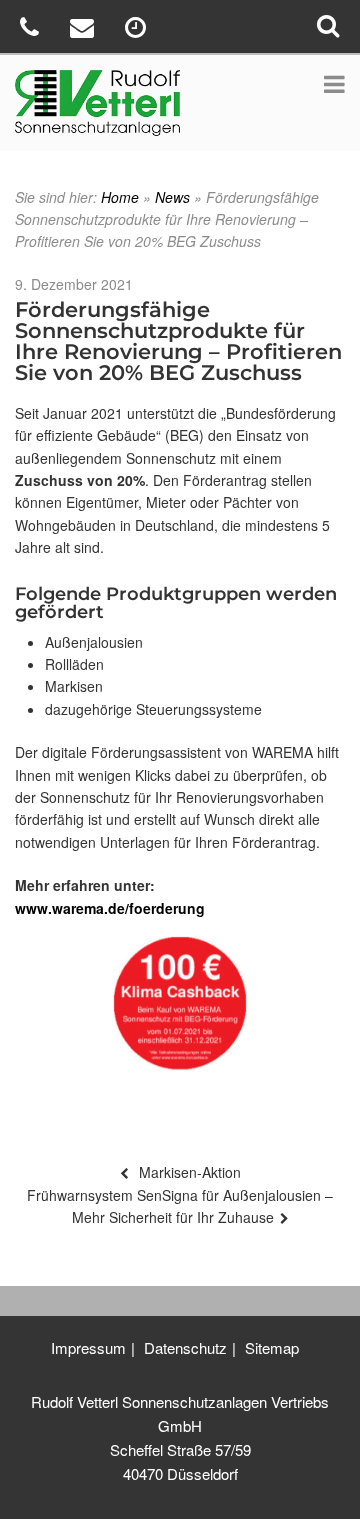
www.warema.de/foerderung (110, 908)
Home (120, 197)
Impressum (88, 1347)
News (172, 197)
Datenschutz (185, 1347)
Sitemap (272, 1347)
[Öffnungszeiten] (138, 30)
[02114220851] (32, 30)
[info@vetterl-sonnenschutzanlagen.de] (84, 30)
